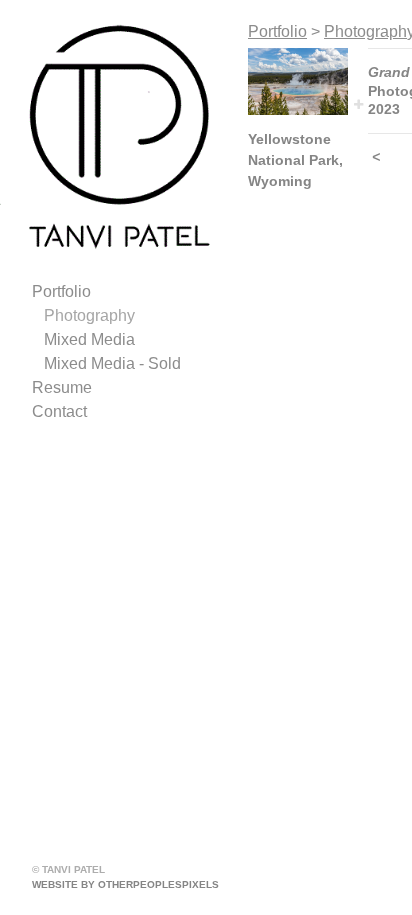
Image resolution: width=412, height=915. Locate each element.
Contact (59, 411)
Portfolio (61, 291)
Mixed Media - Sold (112, 363)
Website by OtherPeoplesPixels (125, 884)
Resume (62, 387)
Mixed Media (89, 339)
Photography (89, 315)
